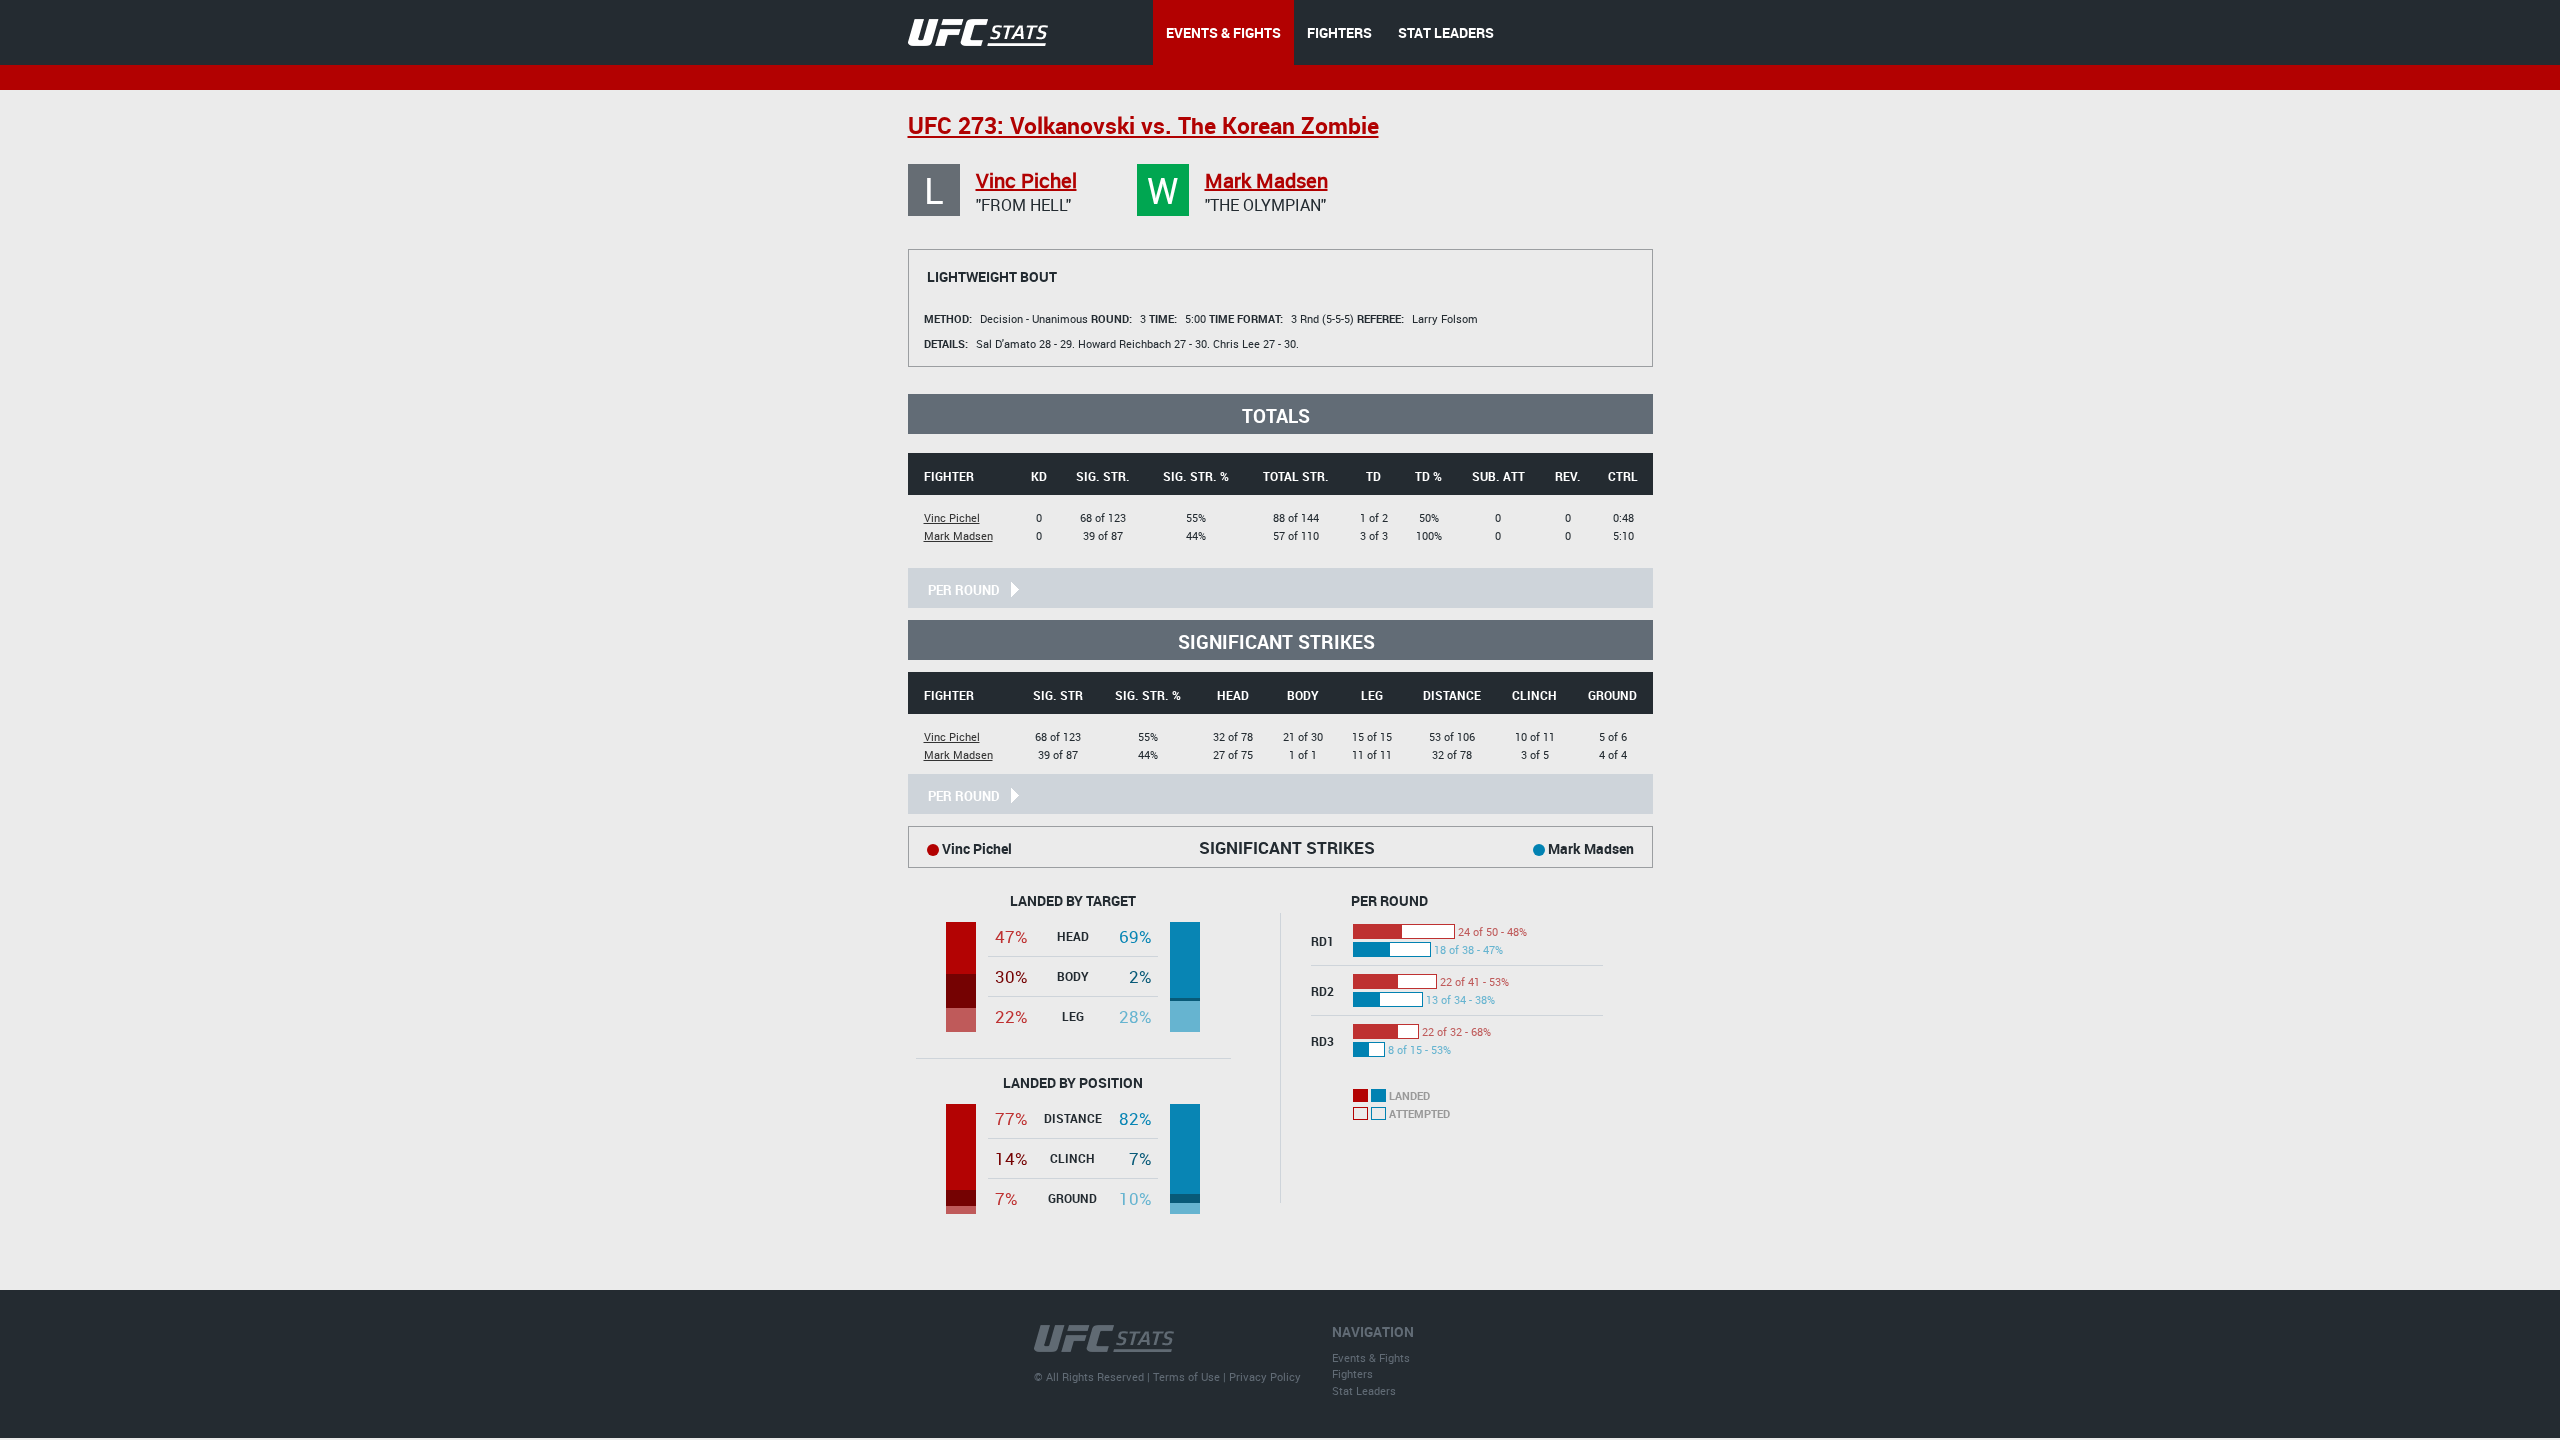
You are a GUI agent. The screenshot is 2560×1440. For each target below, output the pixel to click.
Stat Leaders (1364, 1390)
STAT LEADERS (1446, 32)
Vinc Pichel (1026, 180)
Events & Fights (1371, 1357)
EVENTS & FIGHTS (1223, 32)
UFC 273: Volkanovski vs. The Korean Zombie (1143, 125)
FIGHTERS (1339, 32)
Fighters (1352, 1373)
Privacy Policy (1265, 1376)
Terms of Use (1186, 1376)
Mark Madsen (1266, 180)
